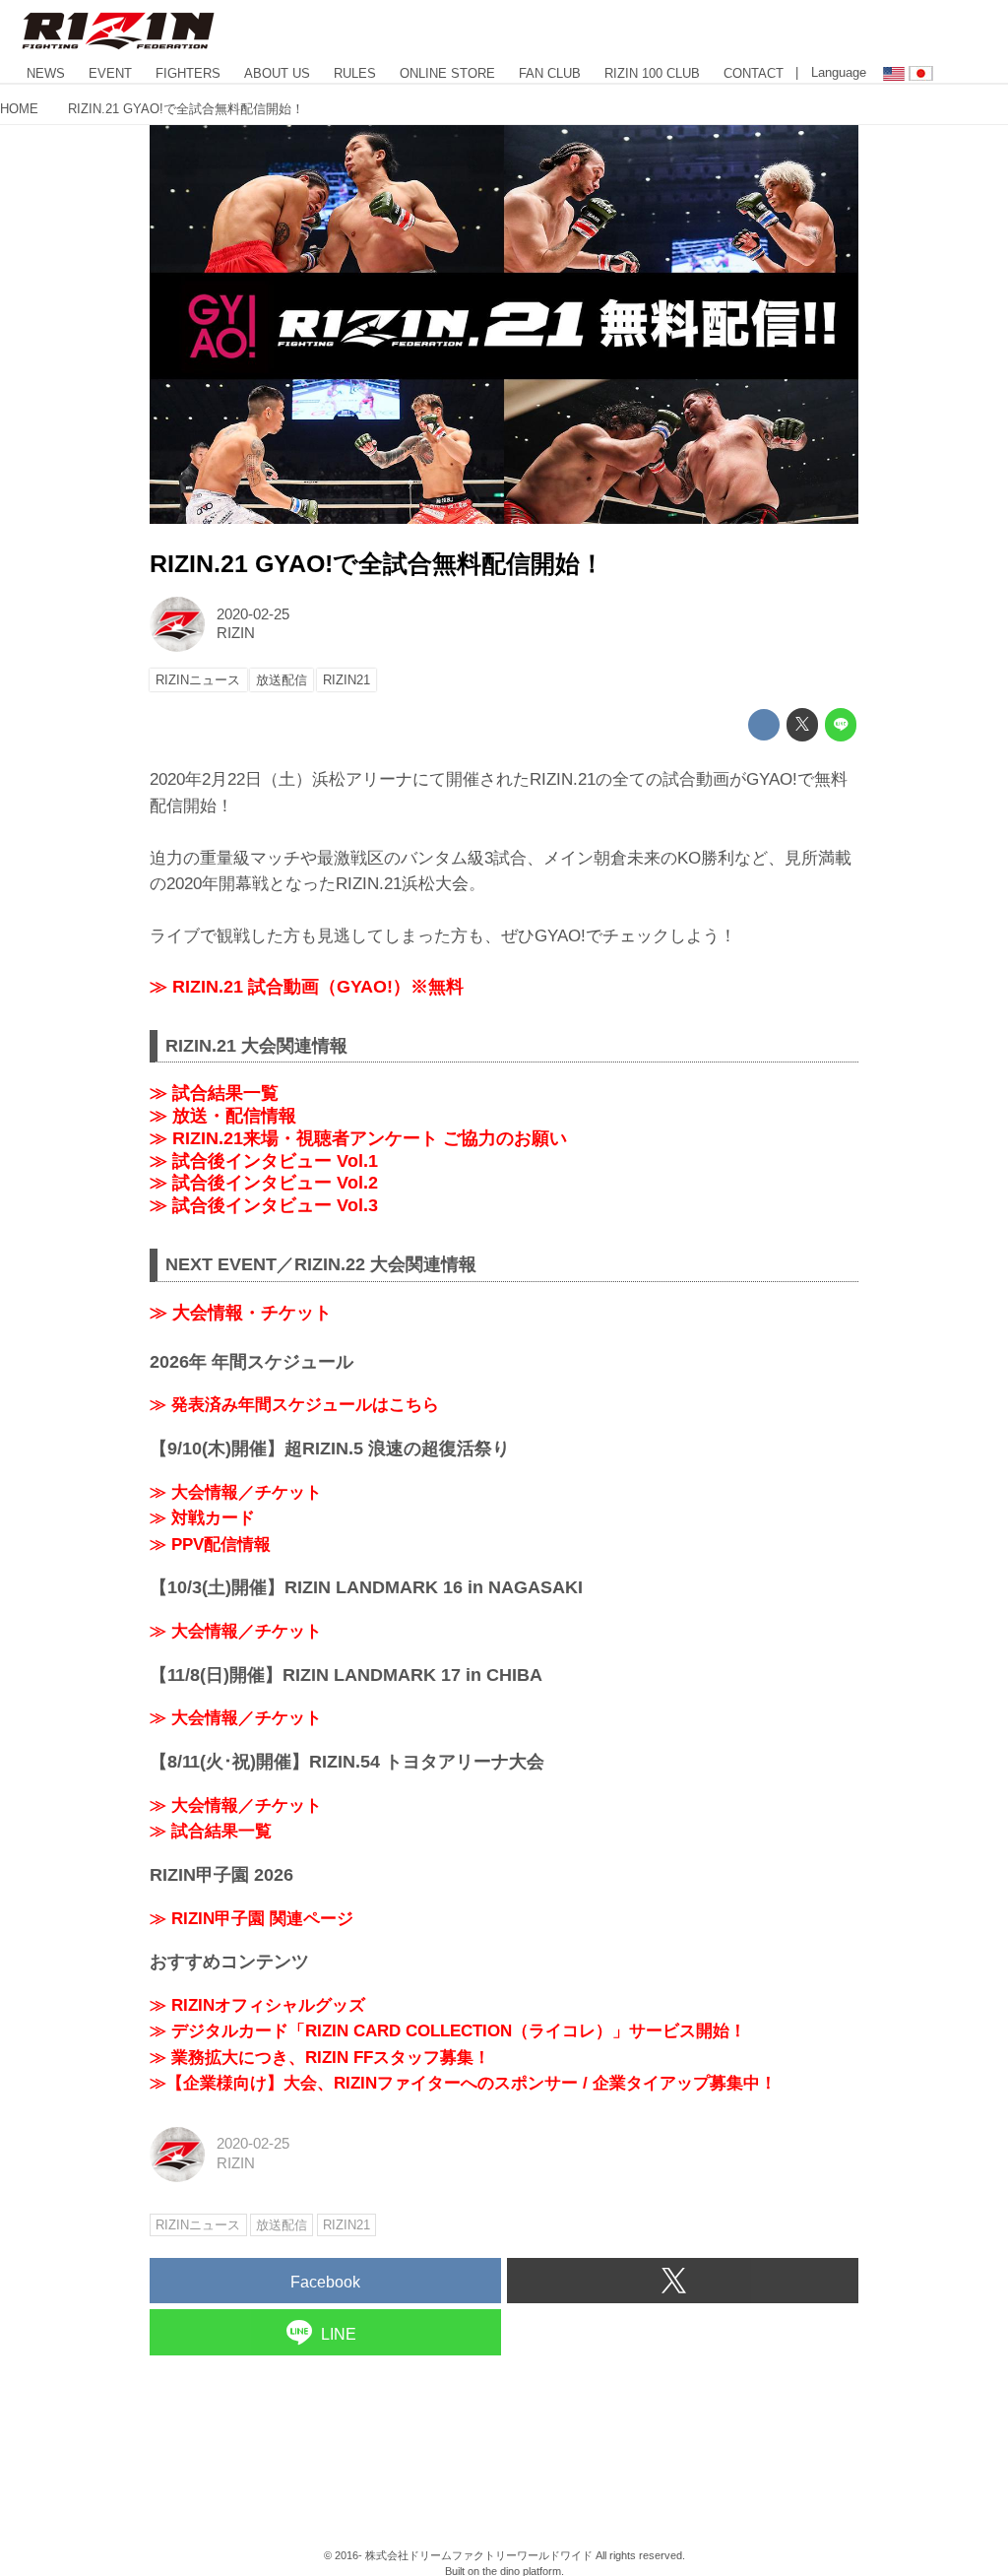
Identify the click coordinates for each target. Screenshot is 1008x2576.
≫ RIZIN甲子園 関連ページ (252, 1919)
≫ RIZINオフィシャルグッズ (257, 2005)
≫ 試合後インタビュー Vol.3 (264, 1205)
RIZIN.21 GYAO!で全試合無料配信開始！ (377, 564)
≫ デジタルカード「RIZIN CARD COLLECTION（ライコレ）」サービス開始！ (448, 2031)
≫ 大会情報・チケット (241, 1313)
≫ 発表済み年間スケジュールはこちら (294, 1405)
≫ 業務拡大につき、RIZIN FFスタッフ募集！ (320, 2058)
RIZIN (236, 633)
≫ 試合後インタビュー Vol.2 (264, 1183)
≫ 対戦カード (202, 1518)
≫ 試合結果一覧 (214, 1093)
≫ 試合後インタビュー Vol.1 (264, 1161)
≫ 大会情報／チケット (236, 1492)
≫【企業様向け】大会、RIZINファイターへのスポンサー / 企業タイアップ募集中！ (463, 2083)
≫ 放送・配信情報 (223, 1116)
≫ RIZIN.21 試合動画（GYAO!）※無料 (307, 987)
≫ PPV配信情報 (210, 1545)
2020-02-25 (253, 614)
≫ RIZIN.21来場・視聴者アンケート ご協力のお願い (358, 1138)
